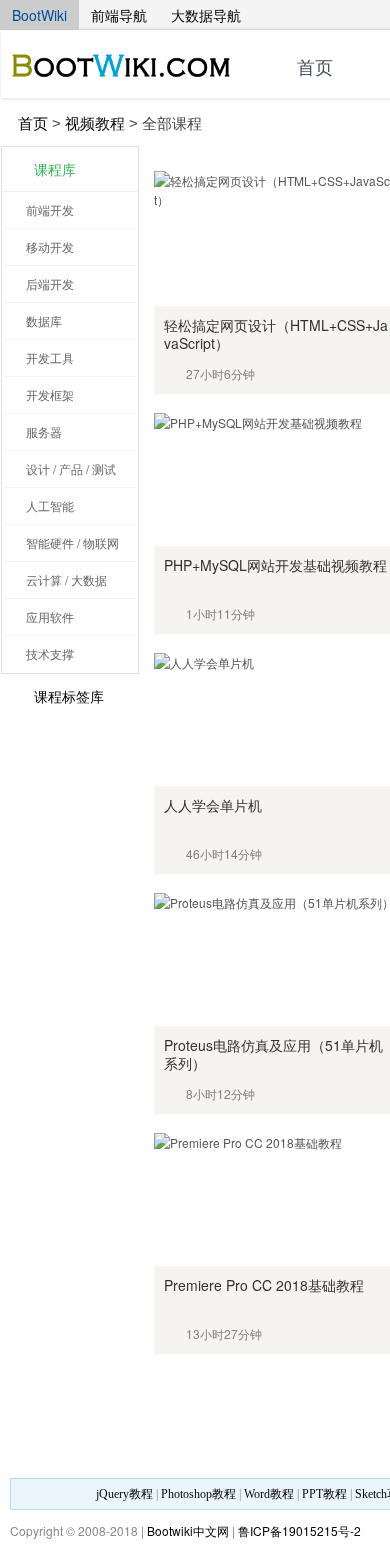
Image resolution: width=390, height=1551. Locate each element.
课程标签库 (69, 696)
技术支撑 (50, 653)
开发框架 (50, 394)
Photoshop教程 (198, 1494)
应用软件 (50, 616)
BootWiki (39, 15)
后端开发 (50, 283)
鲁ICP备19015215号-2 (299, 1530)
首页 (315, 68)
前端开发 (50, 209)
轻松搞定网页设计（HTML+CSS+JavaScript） (276, 334)
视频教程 (95, 123)
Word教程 (269, 1494)
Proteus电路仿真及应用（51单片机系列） (273, 1054)
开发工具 (50, 357)
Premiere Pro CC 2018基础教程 (264, 1285)
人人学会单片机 (213, 805)
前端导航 (119, 15)
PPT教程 (324, 1494)
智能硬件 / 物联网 (72, 542)
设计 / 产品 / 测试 (71, 468)
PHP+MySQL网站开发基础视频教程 (275, 565)
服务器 (44, 431)
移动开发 (50, 246)
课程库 (55, 169)
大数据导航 (206, 15)
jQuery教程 (124, 1494)
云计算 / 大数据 (66, 579)
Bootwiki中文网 (188, 1530)
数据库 (44, 320)
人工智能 (50, 505)
